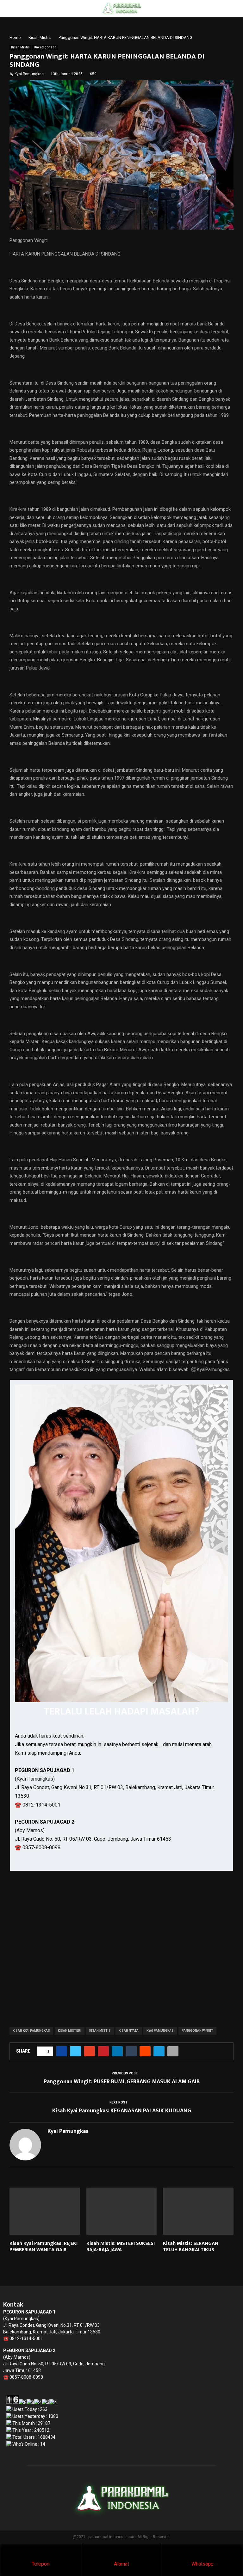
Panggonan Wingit (197, 2031)
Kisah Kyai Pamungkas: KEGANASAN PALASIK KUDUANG (122, 2111)
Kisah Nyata (129, 2031)
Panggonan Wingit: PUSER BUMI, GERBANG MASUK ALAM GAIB (122, 2082)
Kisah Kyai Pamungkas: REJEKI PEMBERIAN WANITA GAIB (44, 2247)
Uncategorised (45, 47)
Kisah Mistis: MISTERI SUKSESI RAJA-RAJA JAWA (121, 2247)
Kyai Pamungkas (29, 74)
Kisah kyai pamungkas (31, 2031)
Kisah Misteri (70, 2031)
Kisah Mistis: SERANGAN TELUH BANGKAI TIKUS (191, 2247)
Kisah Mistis (20, 47)
